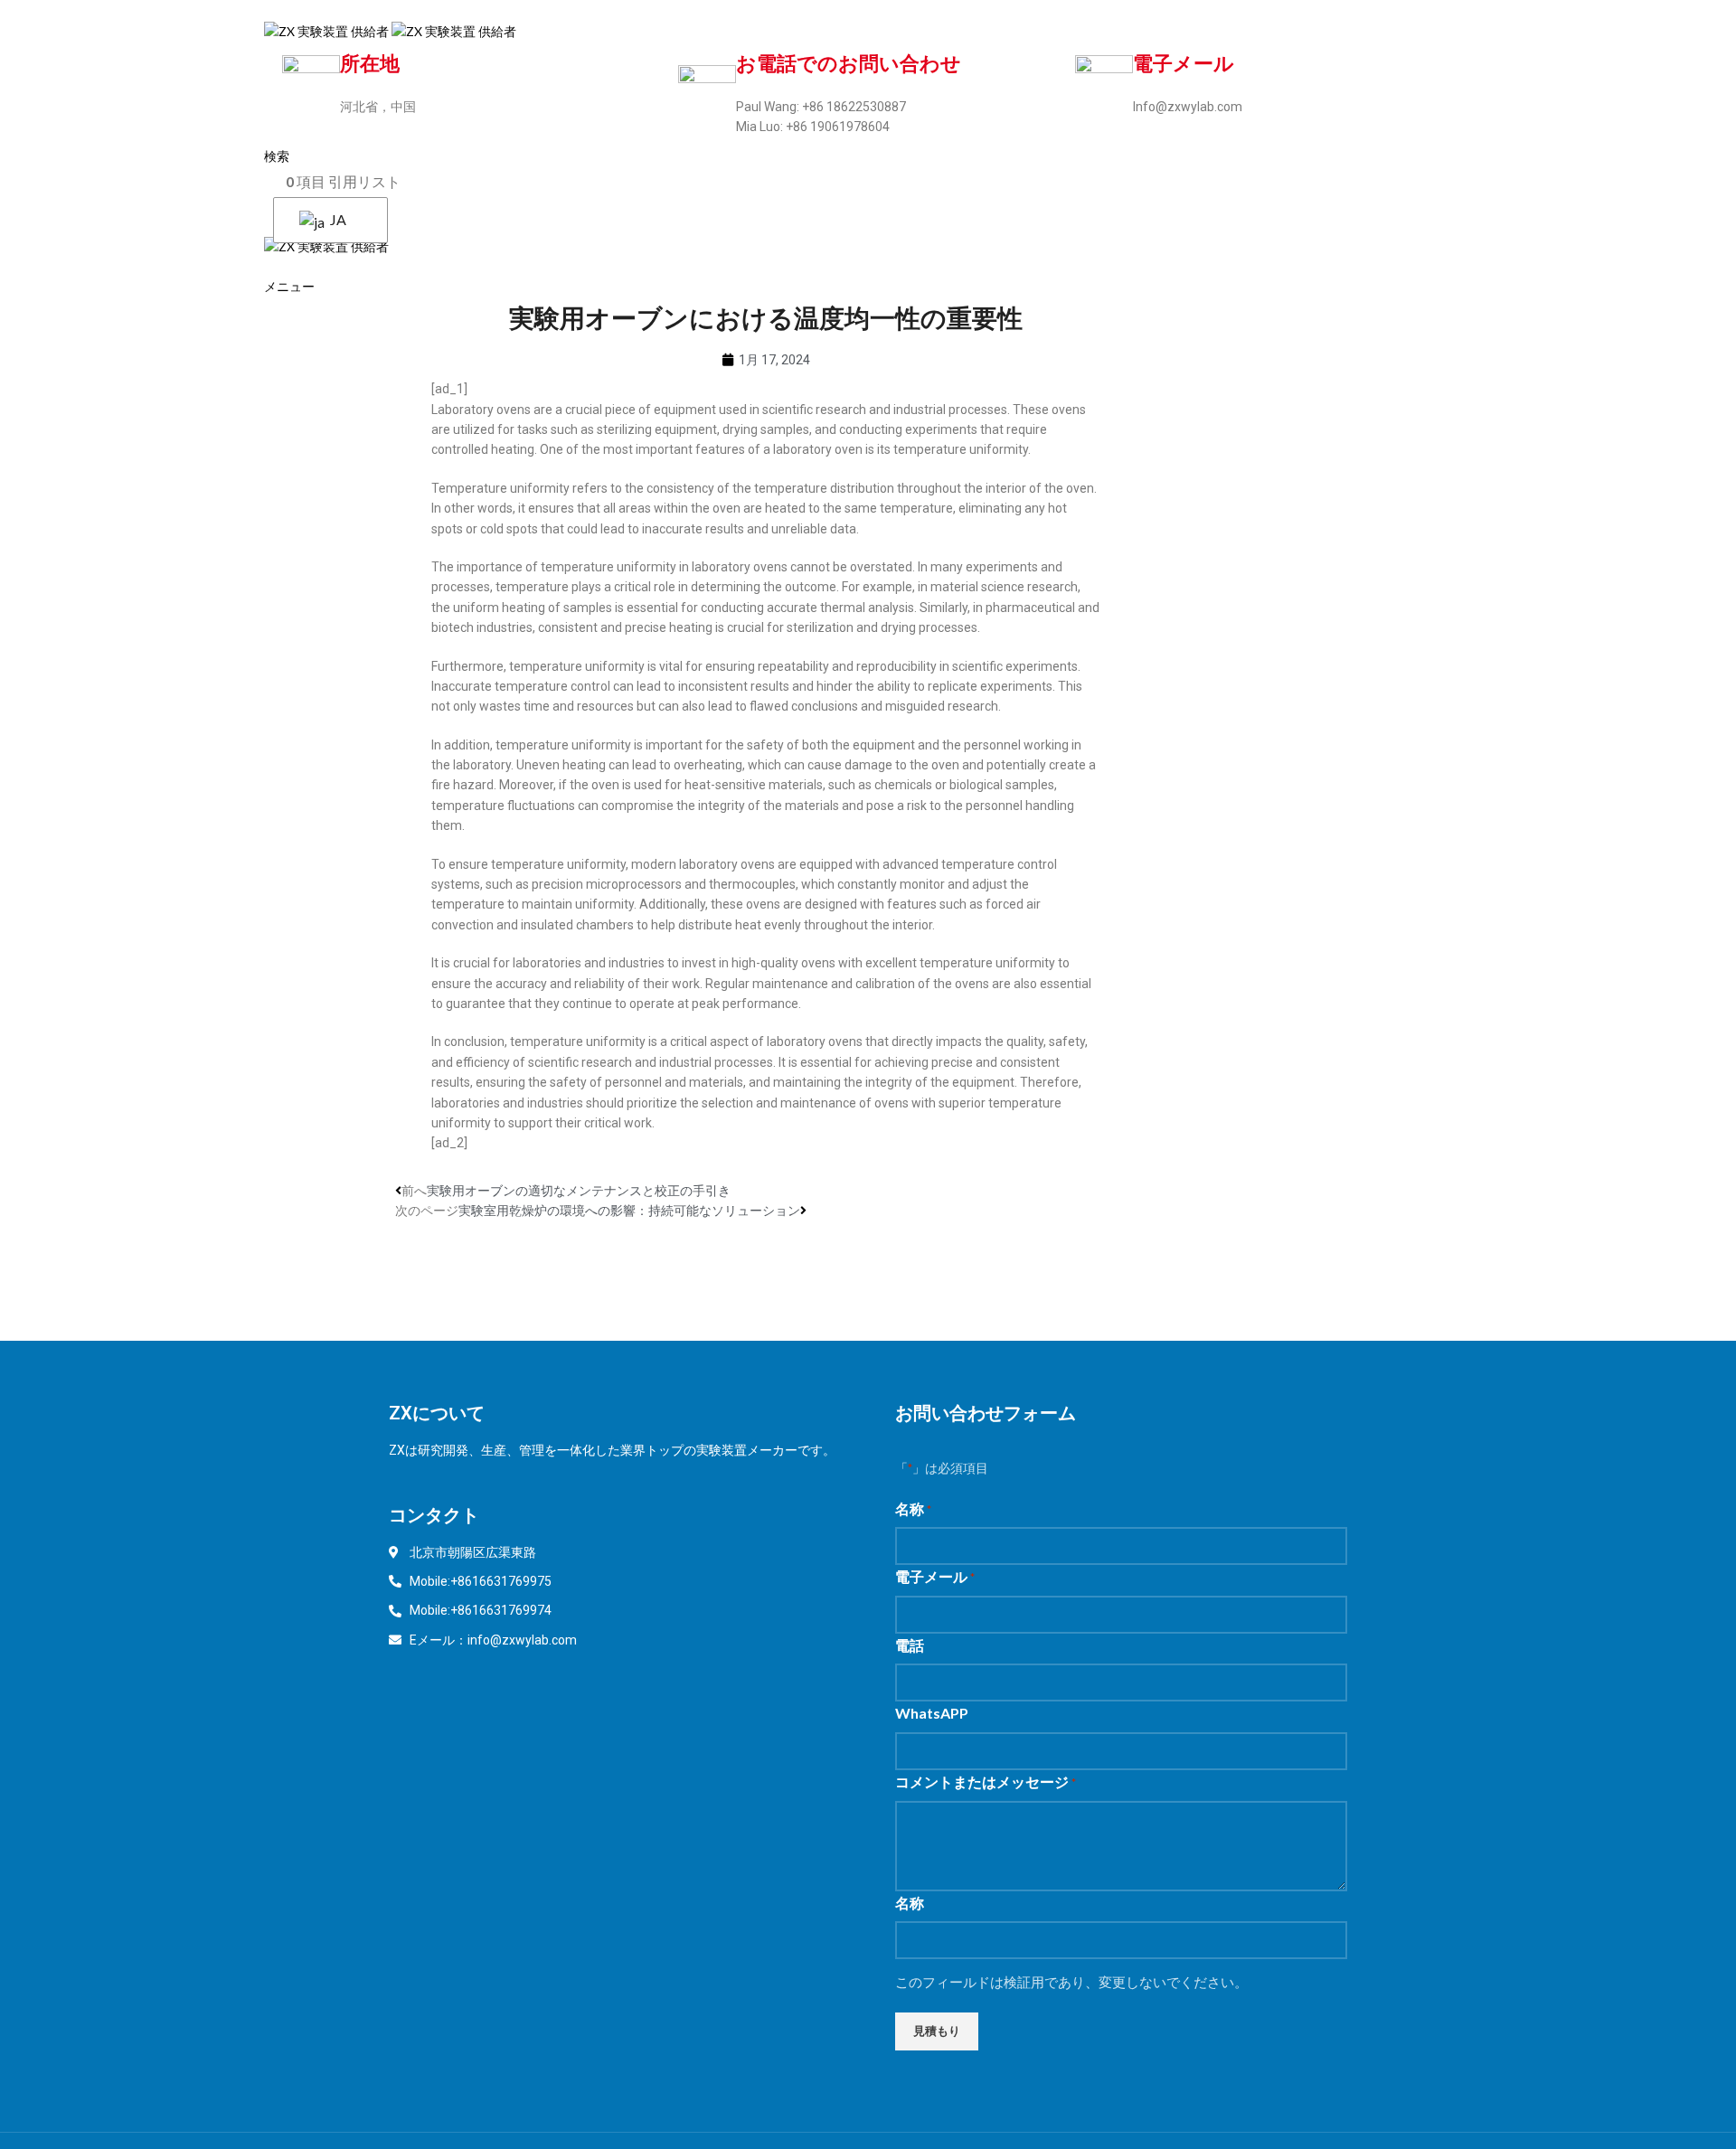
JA (337, 219)
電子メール (935, 1576)
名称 (913, 1508)
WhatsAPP (932, 1713)
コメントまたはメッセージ (986, 1781)
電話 (910, 1645)
